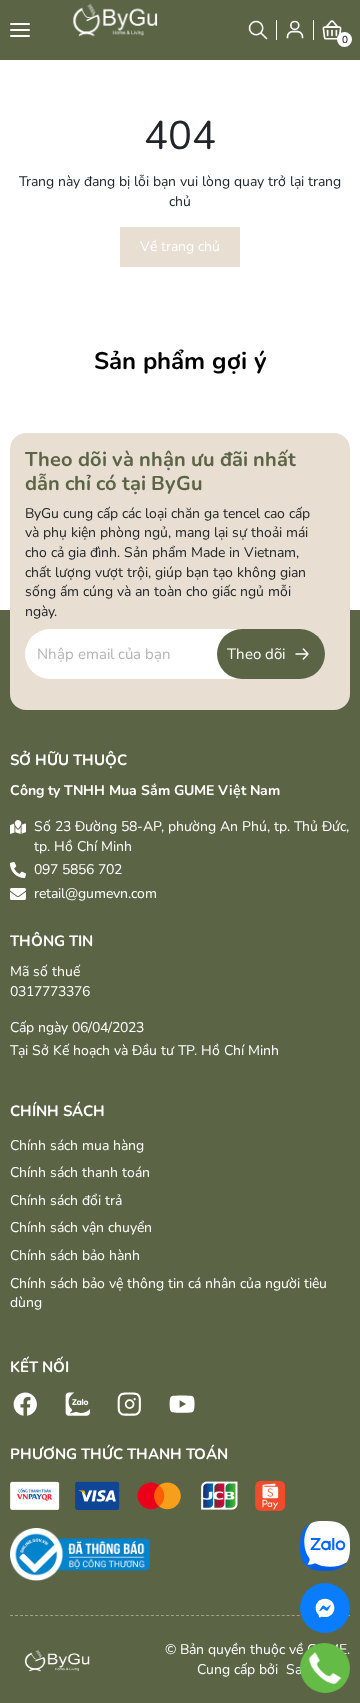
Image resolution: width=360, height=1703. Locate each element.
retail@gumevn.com (95, 893)
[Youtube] (182, 1402)
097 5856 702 (78, 869)
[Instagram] (130, 1402)
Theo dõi (256, 654)
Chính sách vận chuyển (81, 1227)
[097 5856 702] (325, 1667)
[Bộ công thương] (80, 1553)
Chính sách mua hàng (77, 1145)
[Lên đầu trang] (335, 1503)
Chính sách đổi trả (66, 1200)
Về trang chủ (180, 246)
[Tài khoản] (295, 29)
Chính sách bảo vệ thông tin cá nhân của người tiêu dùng (168, 1293)
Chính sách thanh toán (80, 1172)
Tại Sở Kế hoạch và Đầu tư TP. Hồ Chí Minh (144, 1050)
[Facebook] (26, 1402)
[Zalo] (78, 1402)
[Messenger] (325, 1608)
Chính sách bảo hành (75, 1255)
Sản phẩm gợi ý (180, 361)
